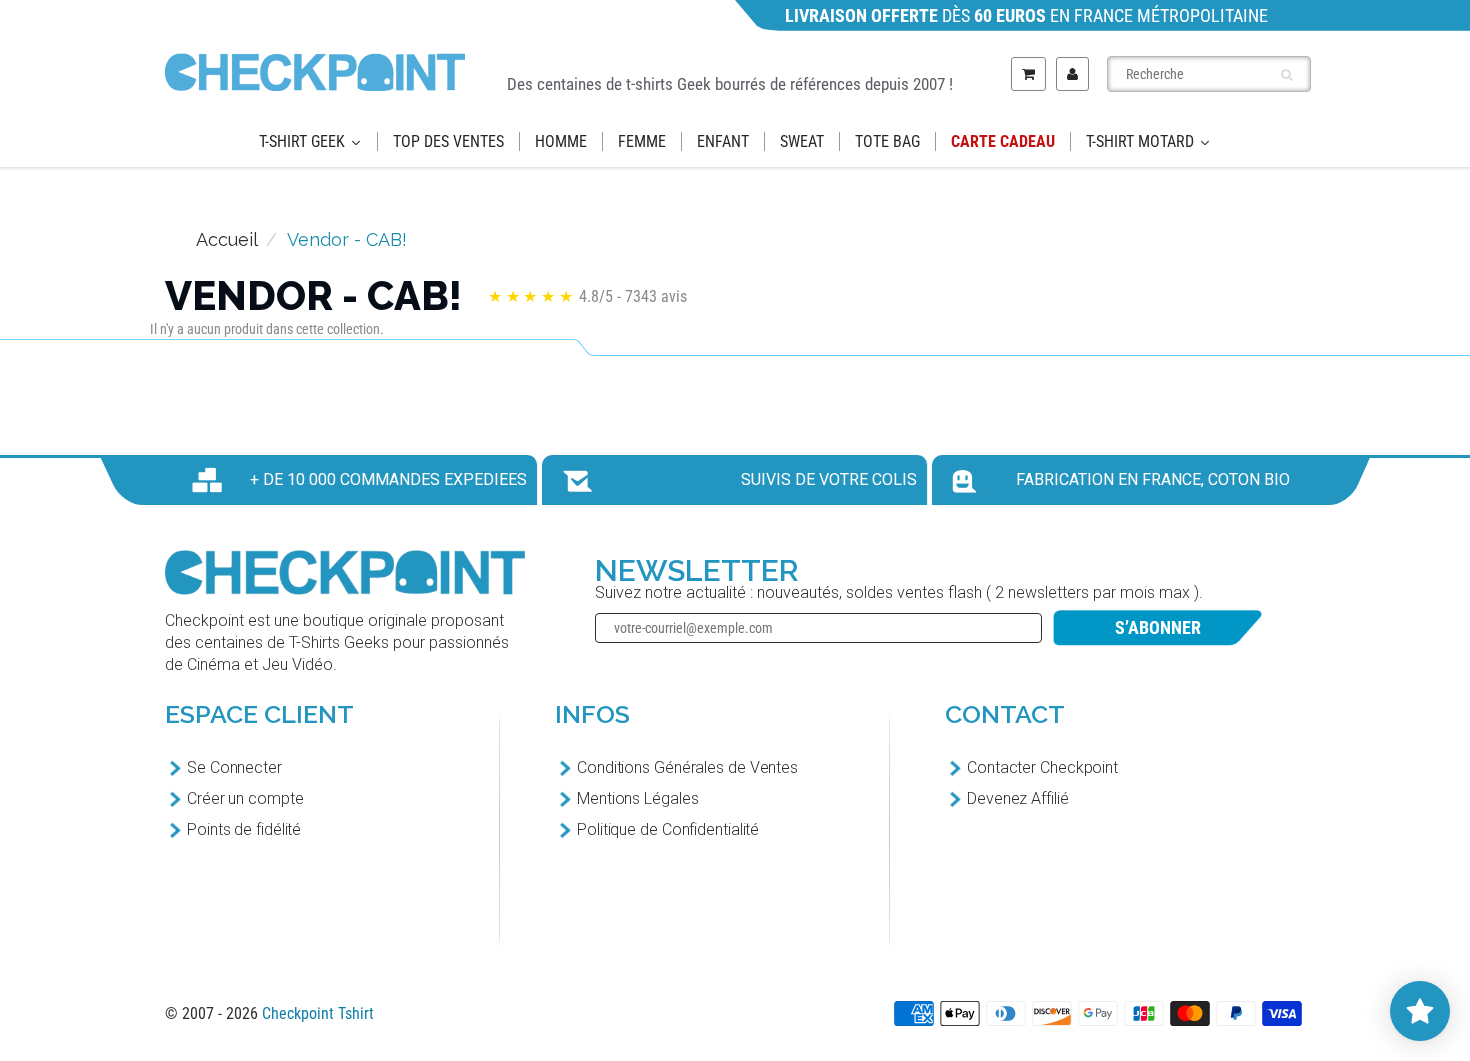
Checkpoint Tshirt (318, 1013)
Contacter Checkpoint (1042, 767)
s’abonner (1158, 627)
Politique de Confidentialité (668, 829)
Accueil (227, 239)
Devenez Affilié (1018, 798)
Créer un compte (245, 798)
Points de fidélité (244, 829)
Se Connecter (234, 767)
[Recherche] (1286, 75)
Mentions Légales (637, 798)
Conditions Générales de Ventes (687, 767)
